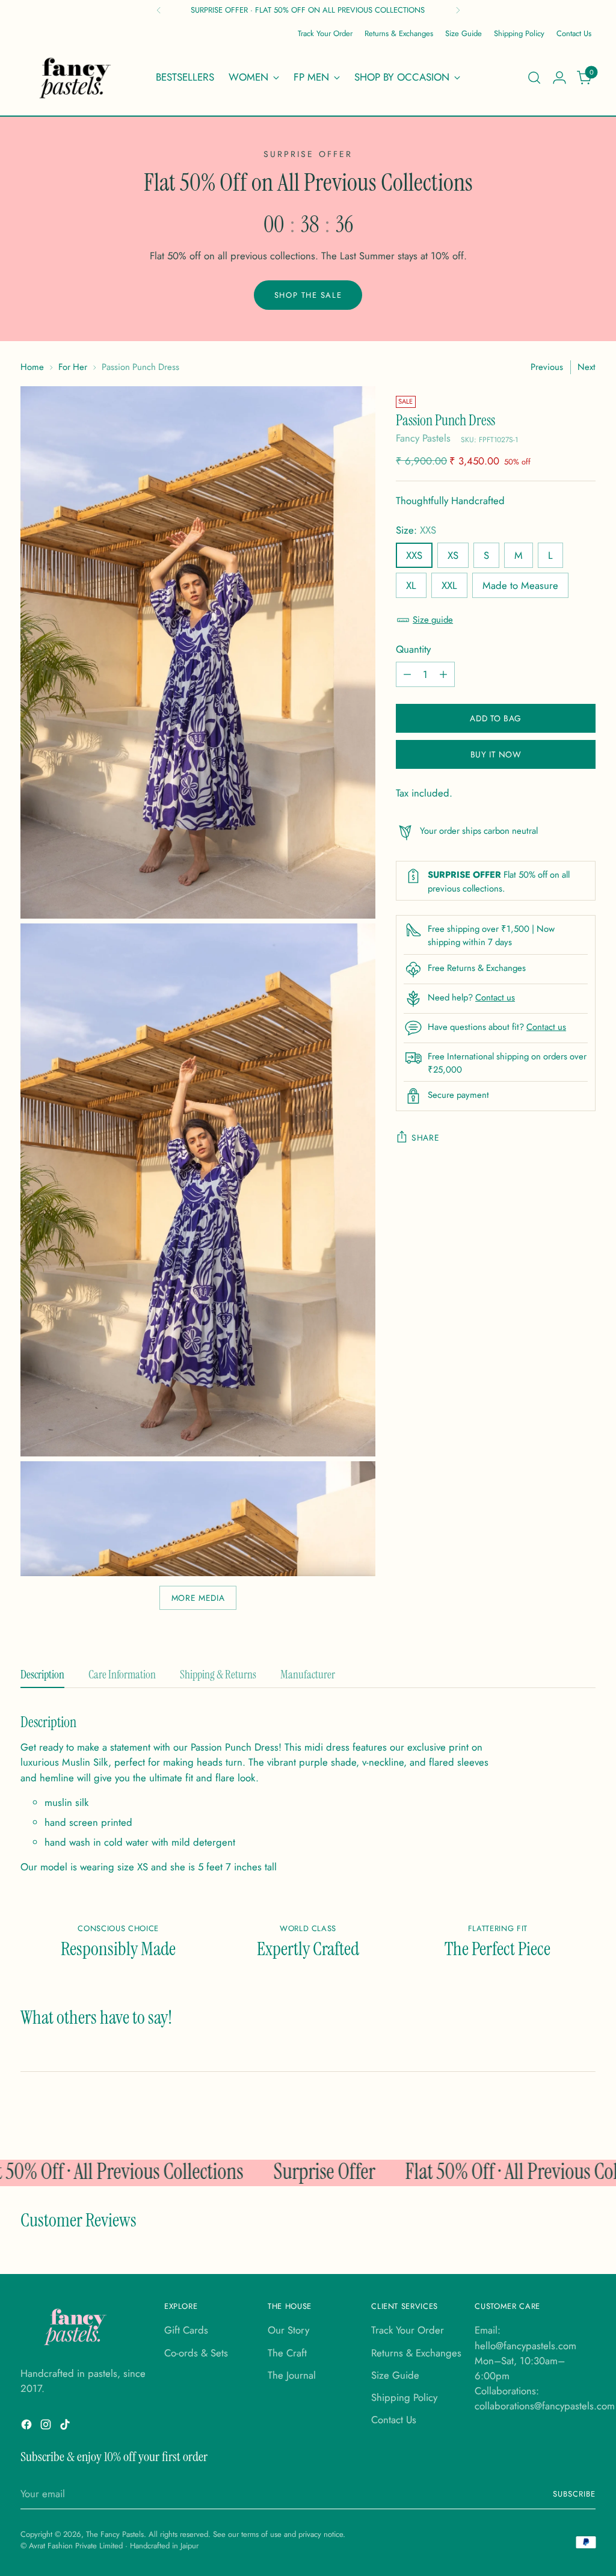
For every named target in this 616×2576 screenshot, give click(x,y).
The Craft (287, 2353)
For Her (73, 367)
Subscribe (574, 2494)
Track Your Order (408, 2330)
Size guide (433, 620)
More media (198, 1598)
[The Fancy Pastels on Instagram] (47, 2427)
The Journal (292, 2375)
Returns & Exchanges (416, 2353)
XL (411, 585)
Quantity (413, 649)
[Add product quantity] (443, 674)
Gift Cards (186, 2330)
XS (453, 555)
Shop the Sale (308, 295)
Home (32, 367)
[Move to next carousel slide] (581, 2118)
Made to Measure (520, 585)
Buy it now (496, 754)
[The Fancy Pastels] (76, 78)
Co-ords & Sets (196, 2353)
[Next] (458, 10)
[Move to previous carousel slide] (553, 2119)
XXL (449, 585)
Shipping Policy (404, 2397)
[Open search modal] (534, 78)
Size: (416, 530)
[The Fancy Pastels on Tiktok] (66, 2427)
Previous (547, 367)
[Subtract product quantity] (407, 674)
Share (425, 1138)
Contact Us (394, 2420)
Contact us (495, 997)
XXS (414, 555)
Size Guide (395, 2375)
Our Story (288, 2330)
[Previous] (159, 10)
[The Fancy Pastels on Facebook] (28, 2427)
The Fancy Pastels (115, 2534)
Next (587, 367)
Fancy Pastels (423, 438)
